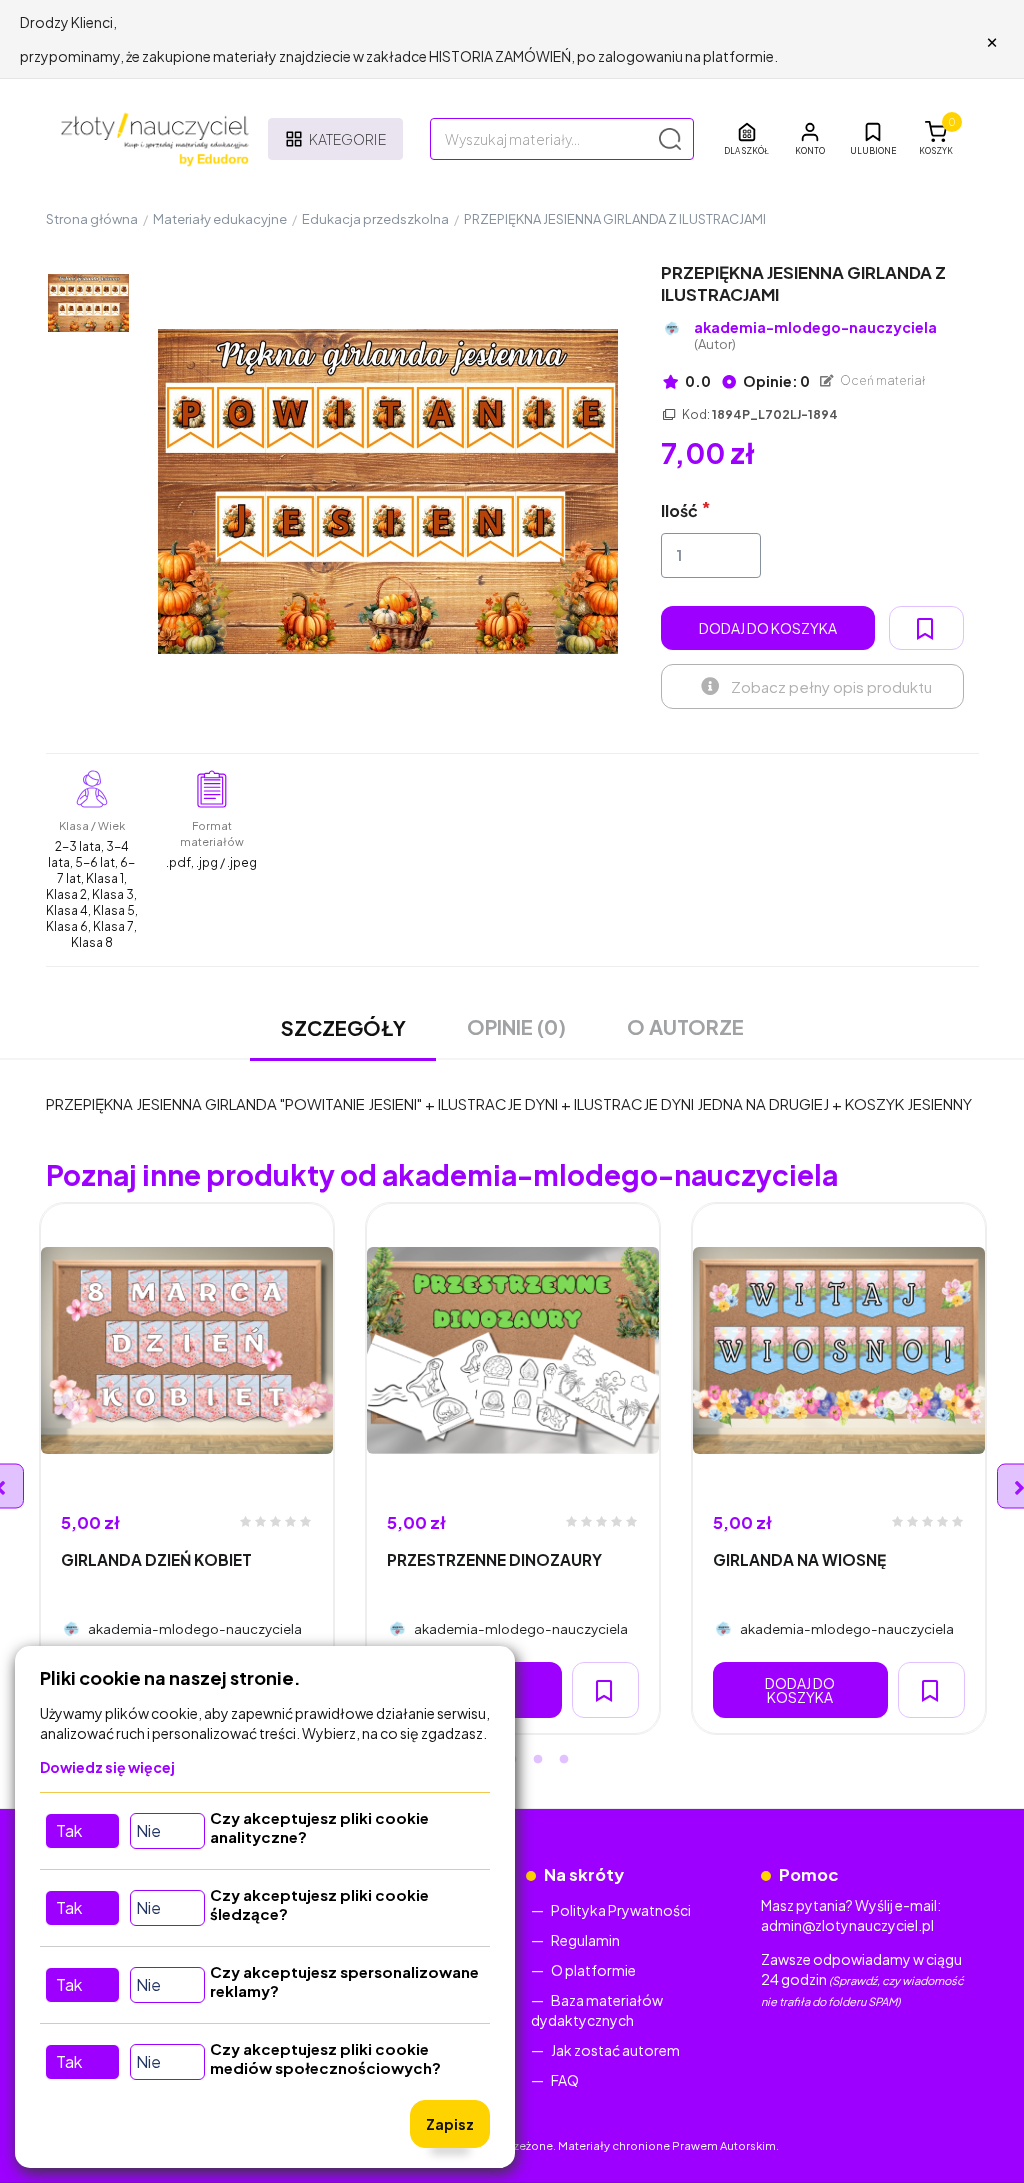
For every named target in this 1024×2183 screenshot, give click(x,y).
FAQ (565, 2080)
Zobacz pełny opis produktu (831, 686)
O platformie (593, 1970)
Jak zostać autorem (615, 2050)
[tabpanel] (187, 1468)
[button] (810, 139)
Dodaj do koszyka (768, 628)
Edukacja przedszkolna (375, 219)
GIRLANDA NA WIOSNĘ (799, 1559)
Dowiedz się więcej (107, 1767)
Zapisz (450, 2124)
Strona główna (92, 219)
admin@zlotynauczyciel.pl (847, 1925)
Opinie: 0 (775, 381)
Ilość (679, 510)
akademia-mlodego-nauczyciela (815, 335)
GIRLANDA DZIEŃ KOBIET (156, 1559)
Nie (148, 1830)
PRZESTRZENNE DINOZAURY (494, 1559)
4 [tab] (538, 1760)
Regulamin (585, 1940)
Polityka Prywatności (621, 1910)
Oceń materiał (882, 380)
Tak (69, 1830)
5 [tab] (564, 1760)
